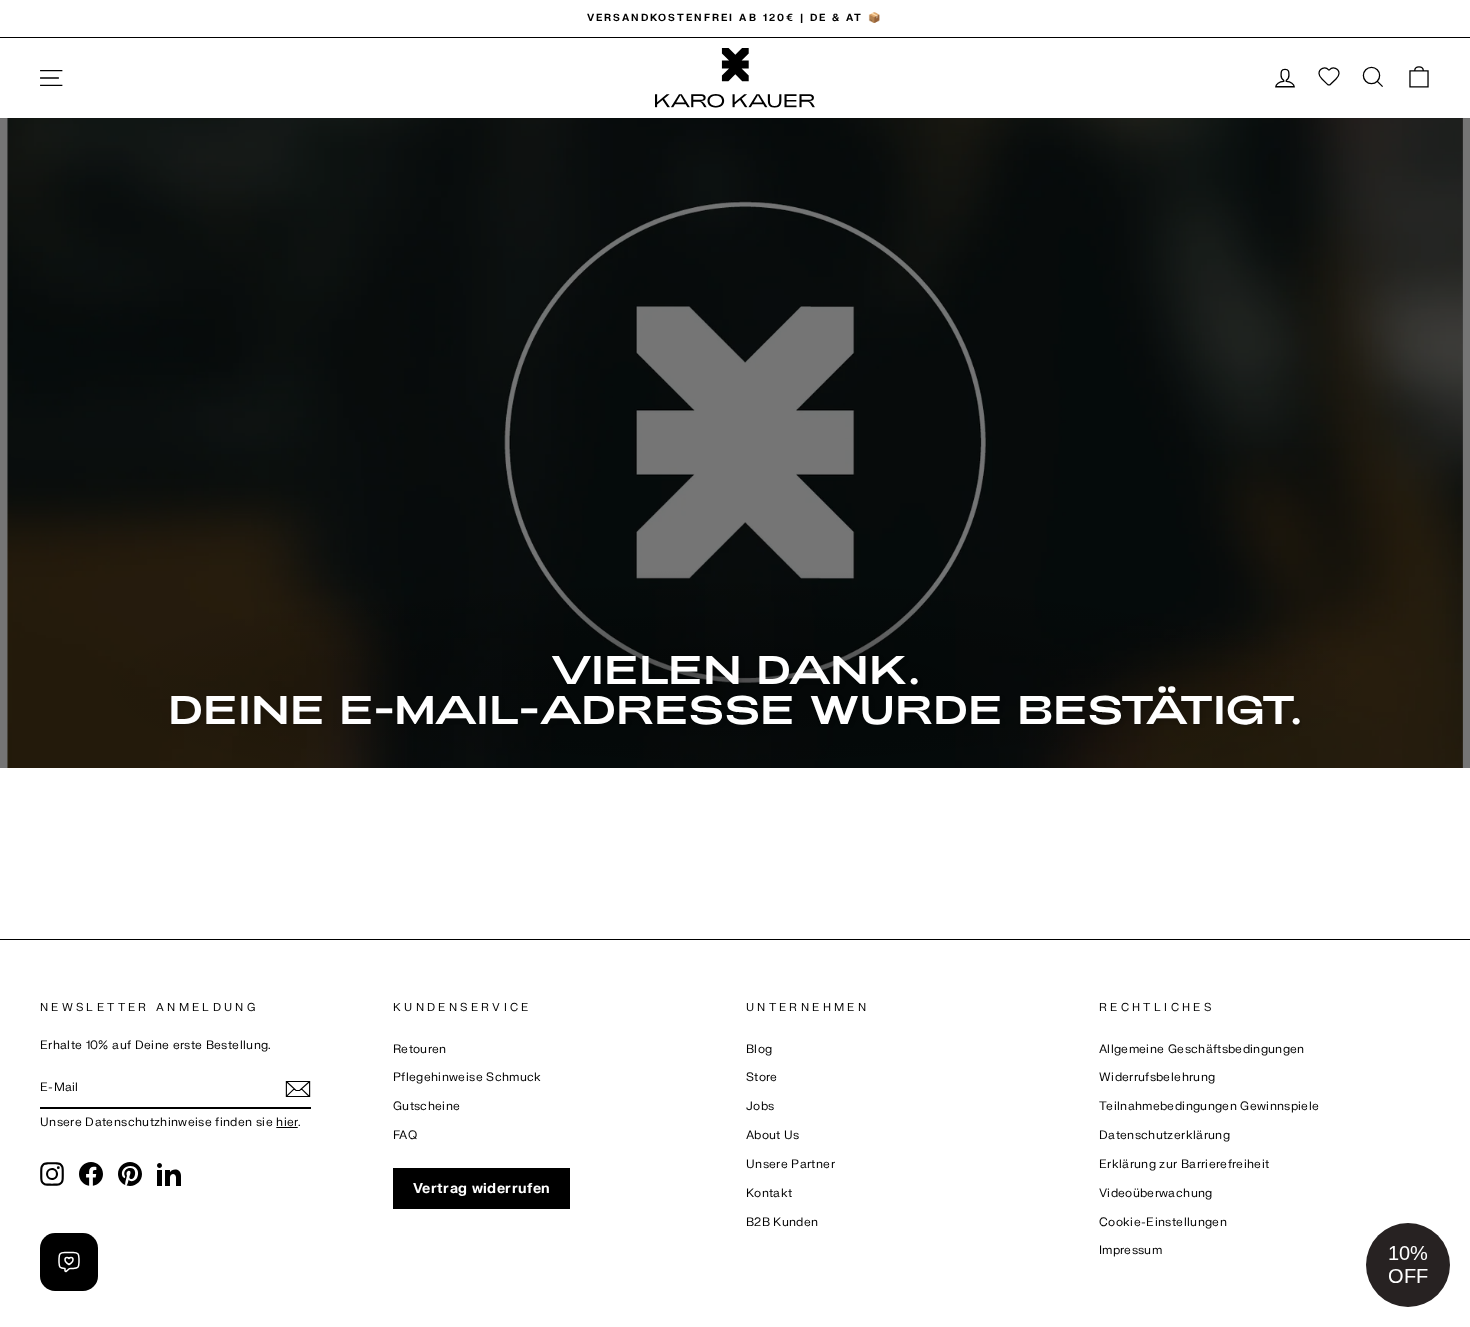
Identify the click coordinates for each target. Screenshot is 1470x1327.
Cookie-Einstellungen (1163, 1222)
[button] (1408, 1265)
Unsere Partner (790, 1164)
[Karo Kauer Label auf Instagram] (52, 1174)
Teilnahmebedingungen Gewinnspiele (1209, 1106)
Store (762, 1077)
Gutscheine (427, 1106)
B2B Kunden (782, 1222)
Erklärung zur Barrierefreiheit (1184, 1164)
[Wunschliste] (1329, 78)
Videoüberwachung (1156, 1193)
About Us (773, 1135)
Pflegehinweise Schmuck (467, 1077)
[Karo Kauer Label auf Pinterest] (130, 1174)
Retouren (420, 1049)
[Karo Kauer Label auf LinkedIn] (169, 1174)
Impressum (1130, 1250)
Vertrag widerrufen (481, 1188)
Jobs (760, 1106)
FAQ (405, 1135)
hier (286, 1122)
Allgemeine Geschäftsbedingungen (1202, 1049)
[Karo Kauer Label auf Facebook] (91, 1174)
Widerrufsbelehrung (1157, 1077)
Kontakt (769, 1193)
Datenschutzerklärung (1164, 1135)
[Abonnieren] (298, 1089)
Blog (759, 1049)
